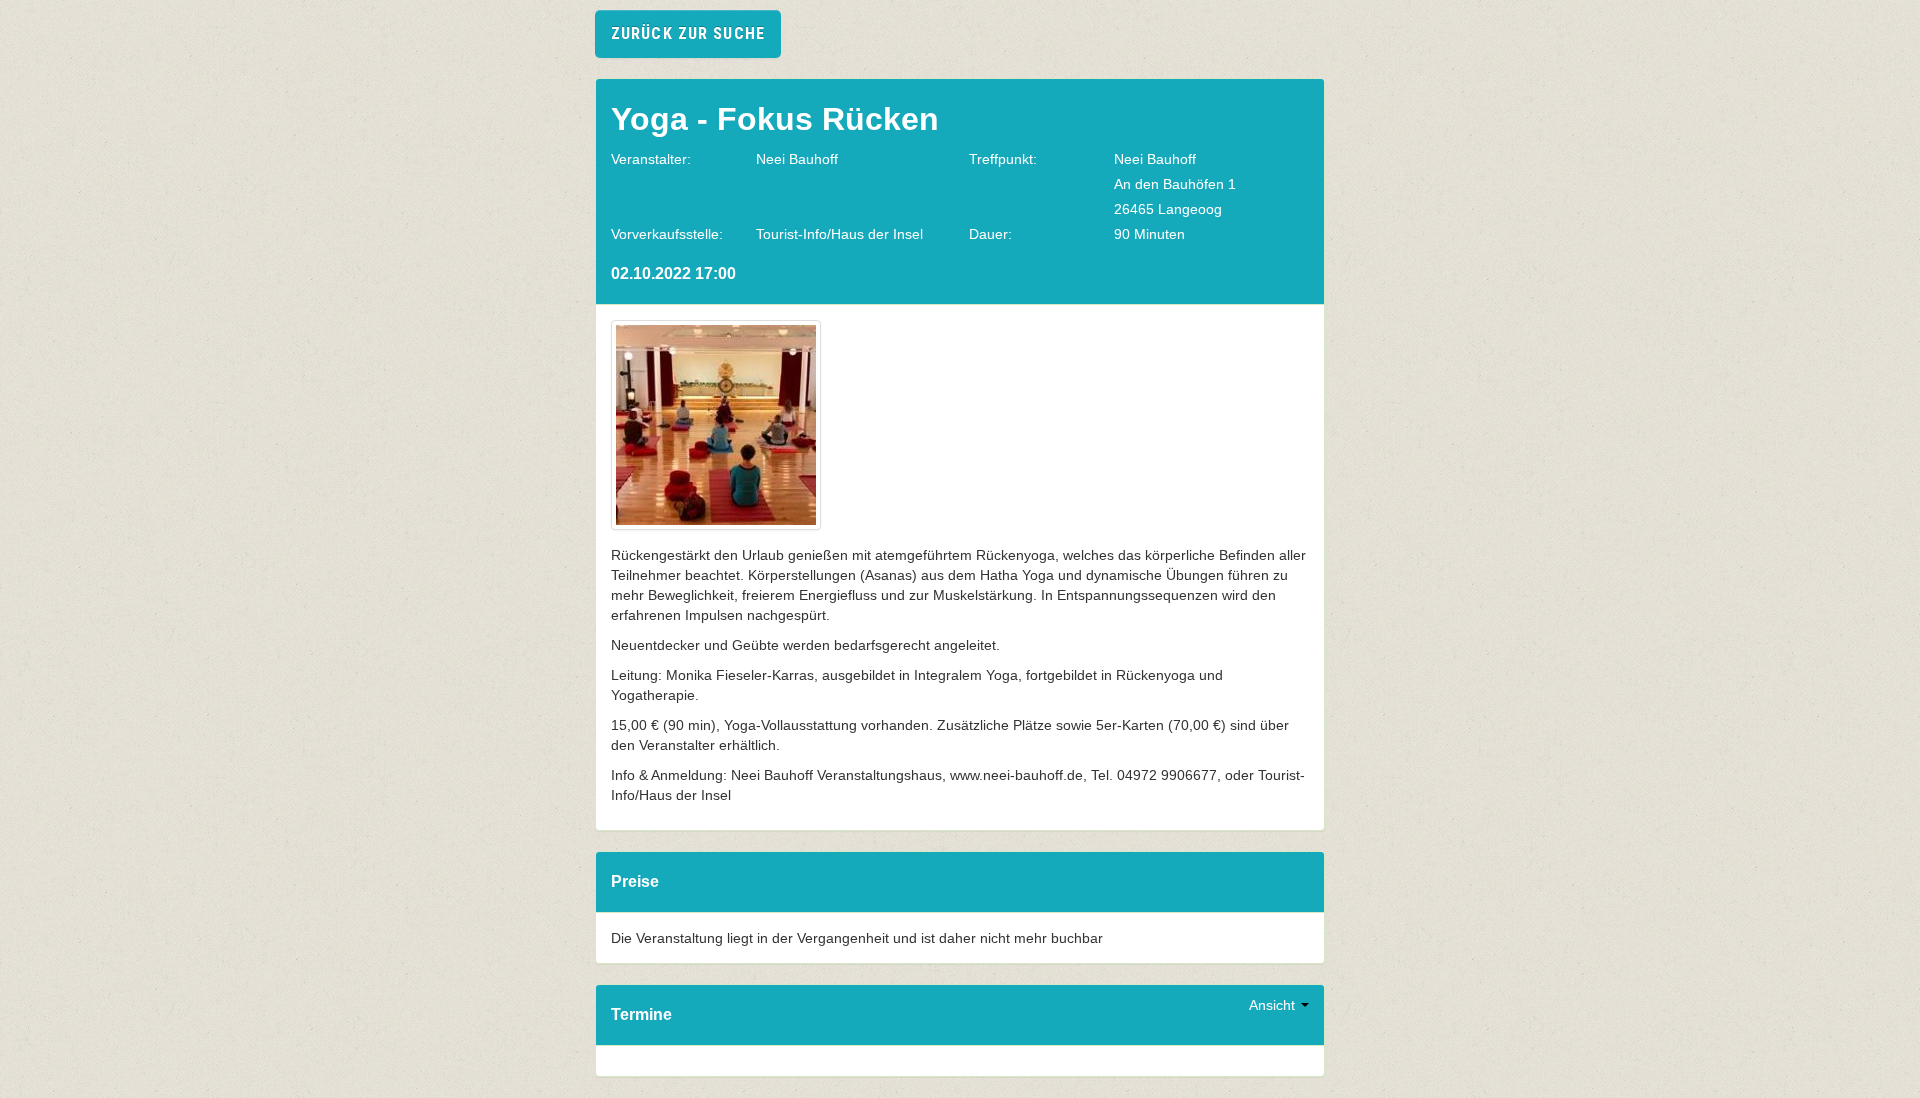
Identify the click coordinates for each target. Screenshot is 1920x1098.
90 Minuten (1149, 234)
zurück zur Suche (688, 33)
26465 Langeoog (1168, 209)
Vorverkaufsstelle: (667, 234)
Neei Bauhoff (797, 159)
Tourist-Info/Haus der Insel (839, 234)
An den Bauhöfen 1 (1175, 184)
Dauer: (990, 234)
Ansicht (1274, 1005)
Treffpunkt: (1003, 159)
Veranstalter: (651, 159)
